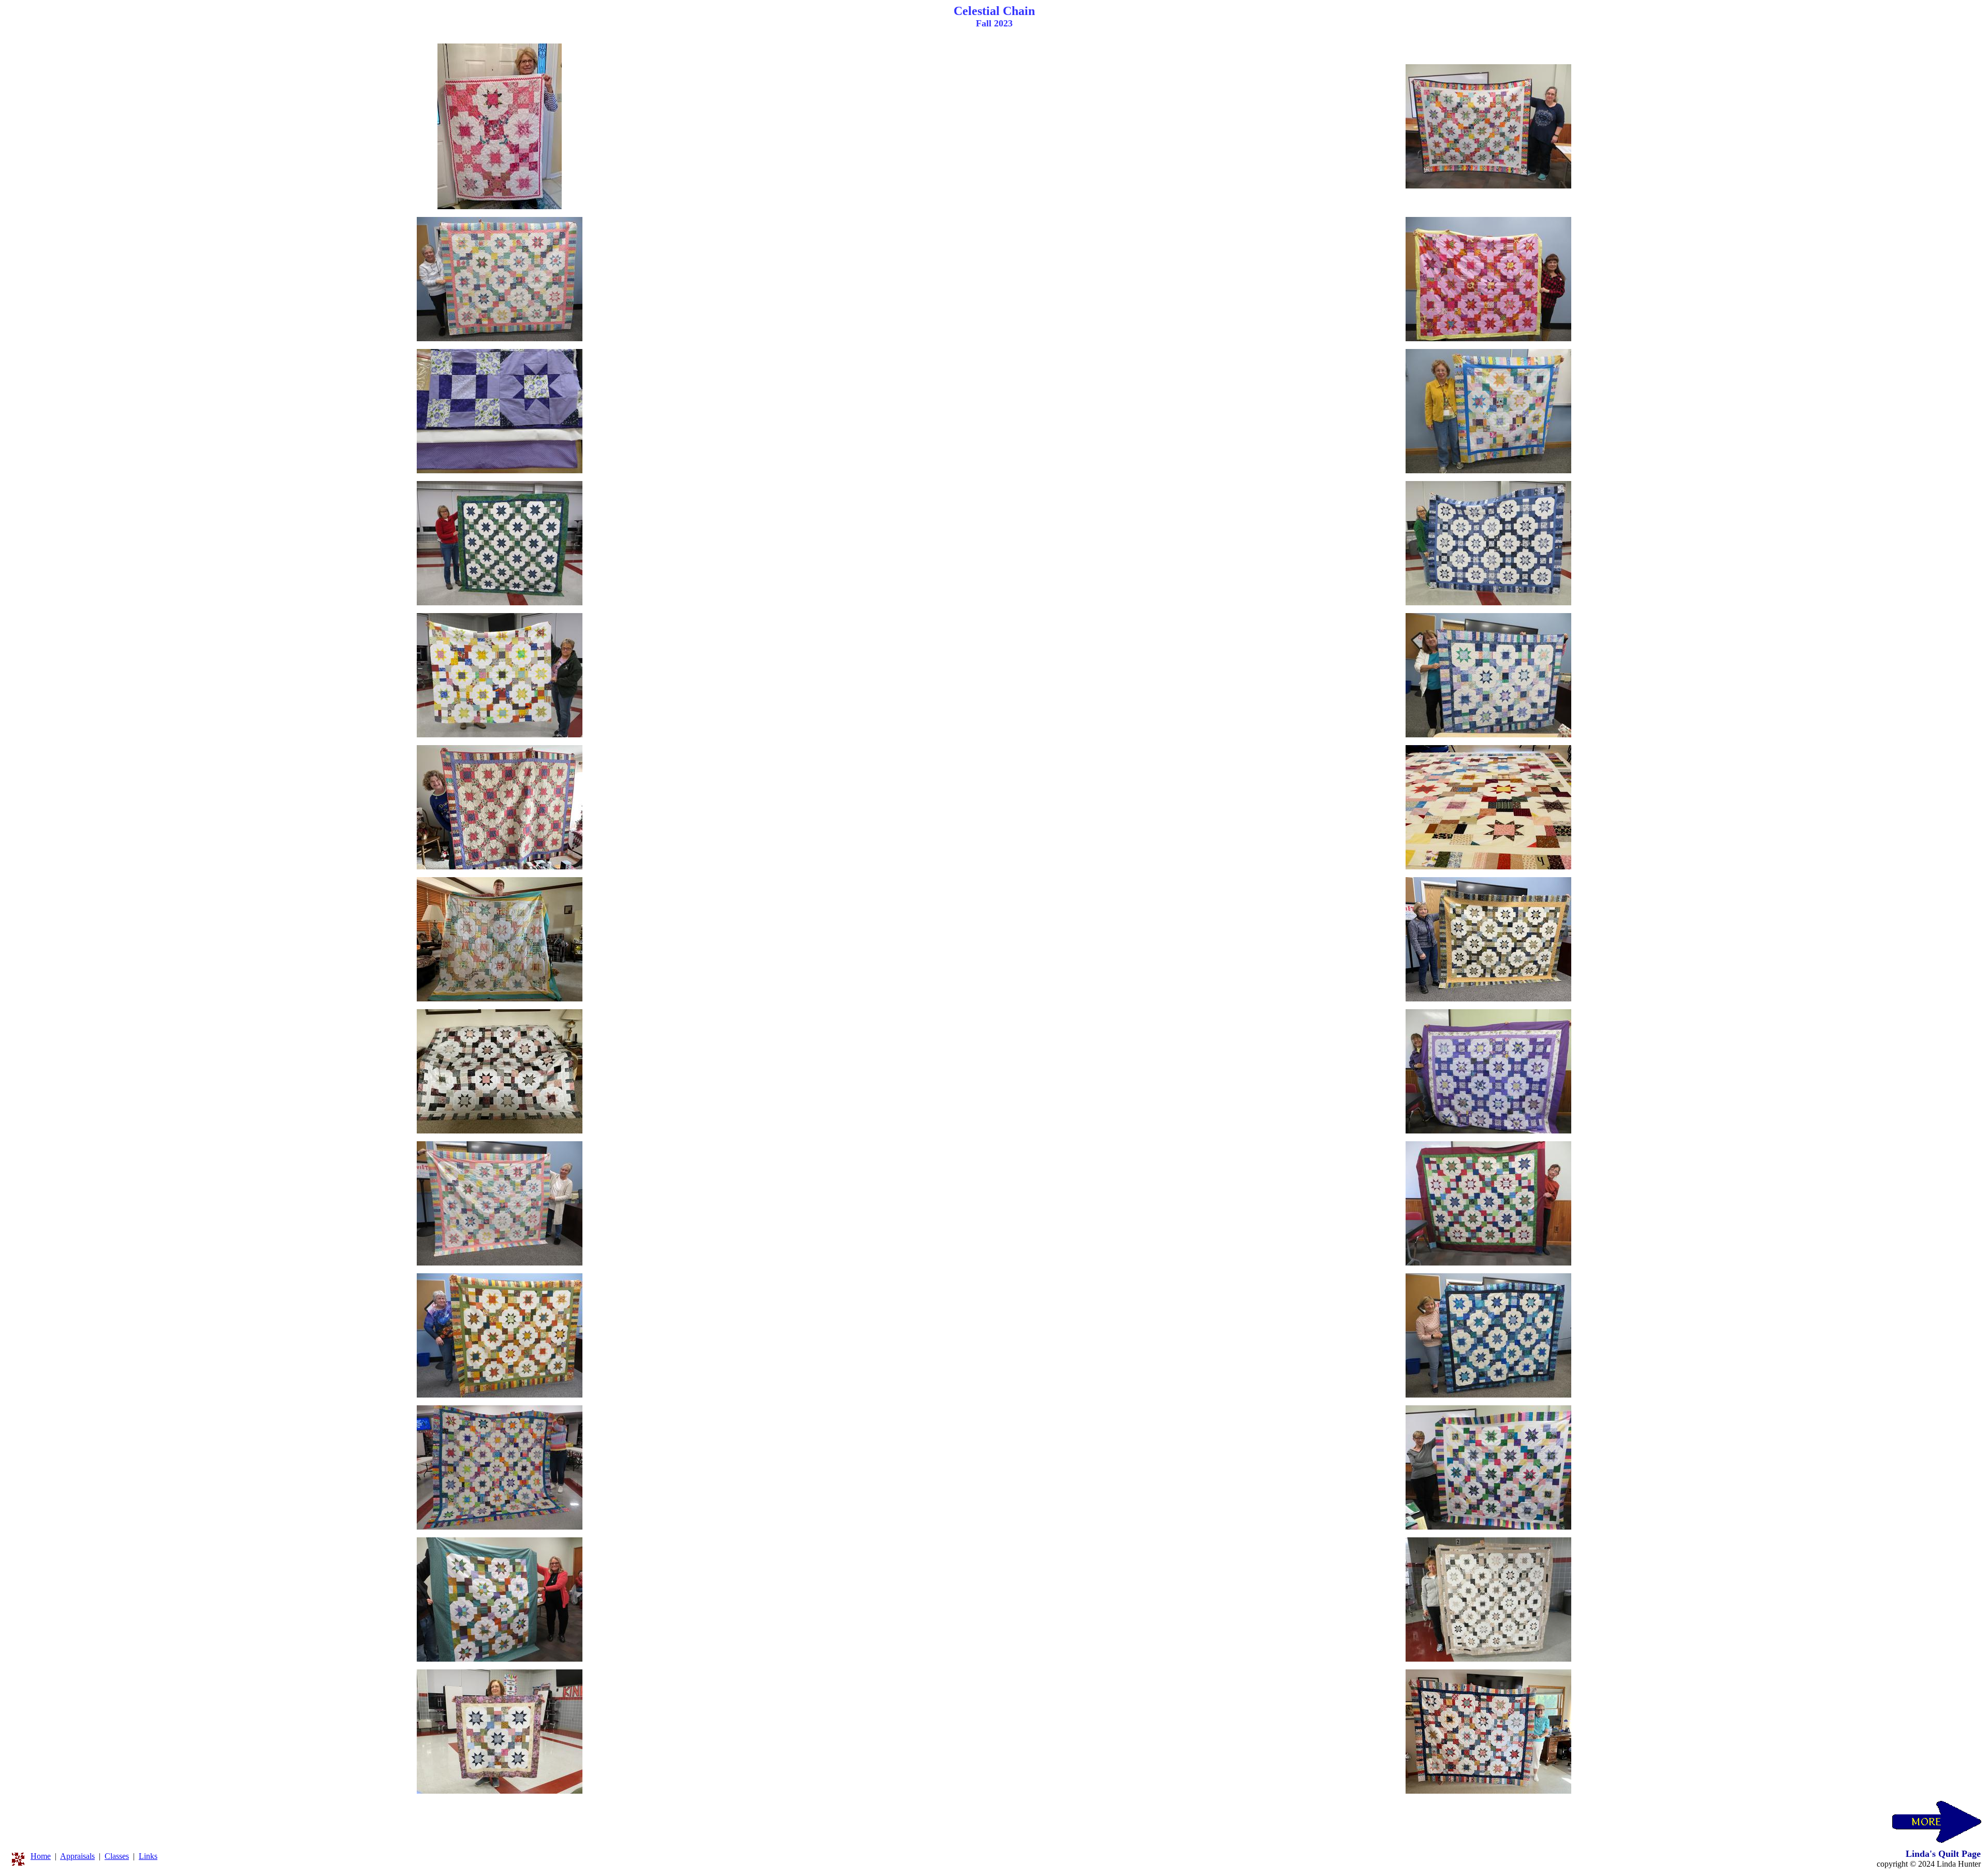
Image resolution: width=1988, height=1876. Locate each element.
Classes (117, 1856)
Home (41, 1856)
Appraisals (77, 1856)
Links (148, 1856)
